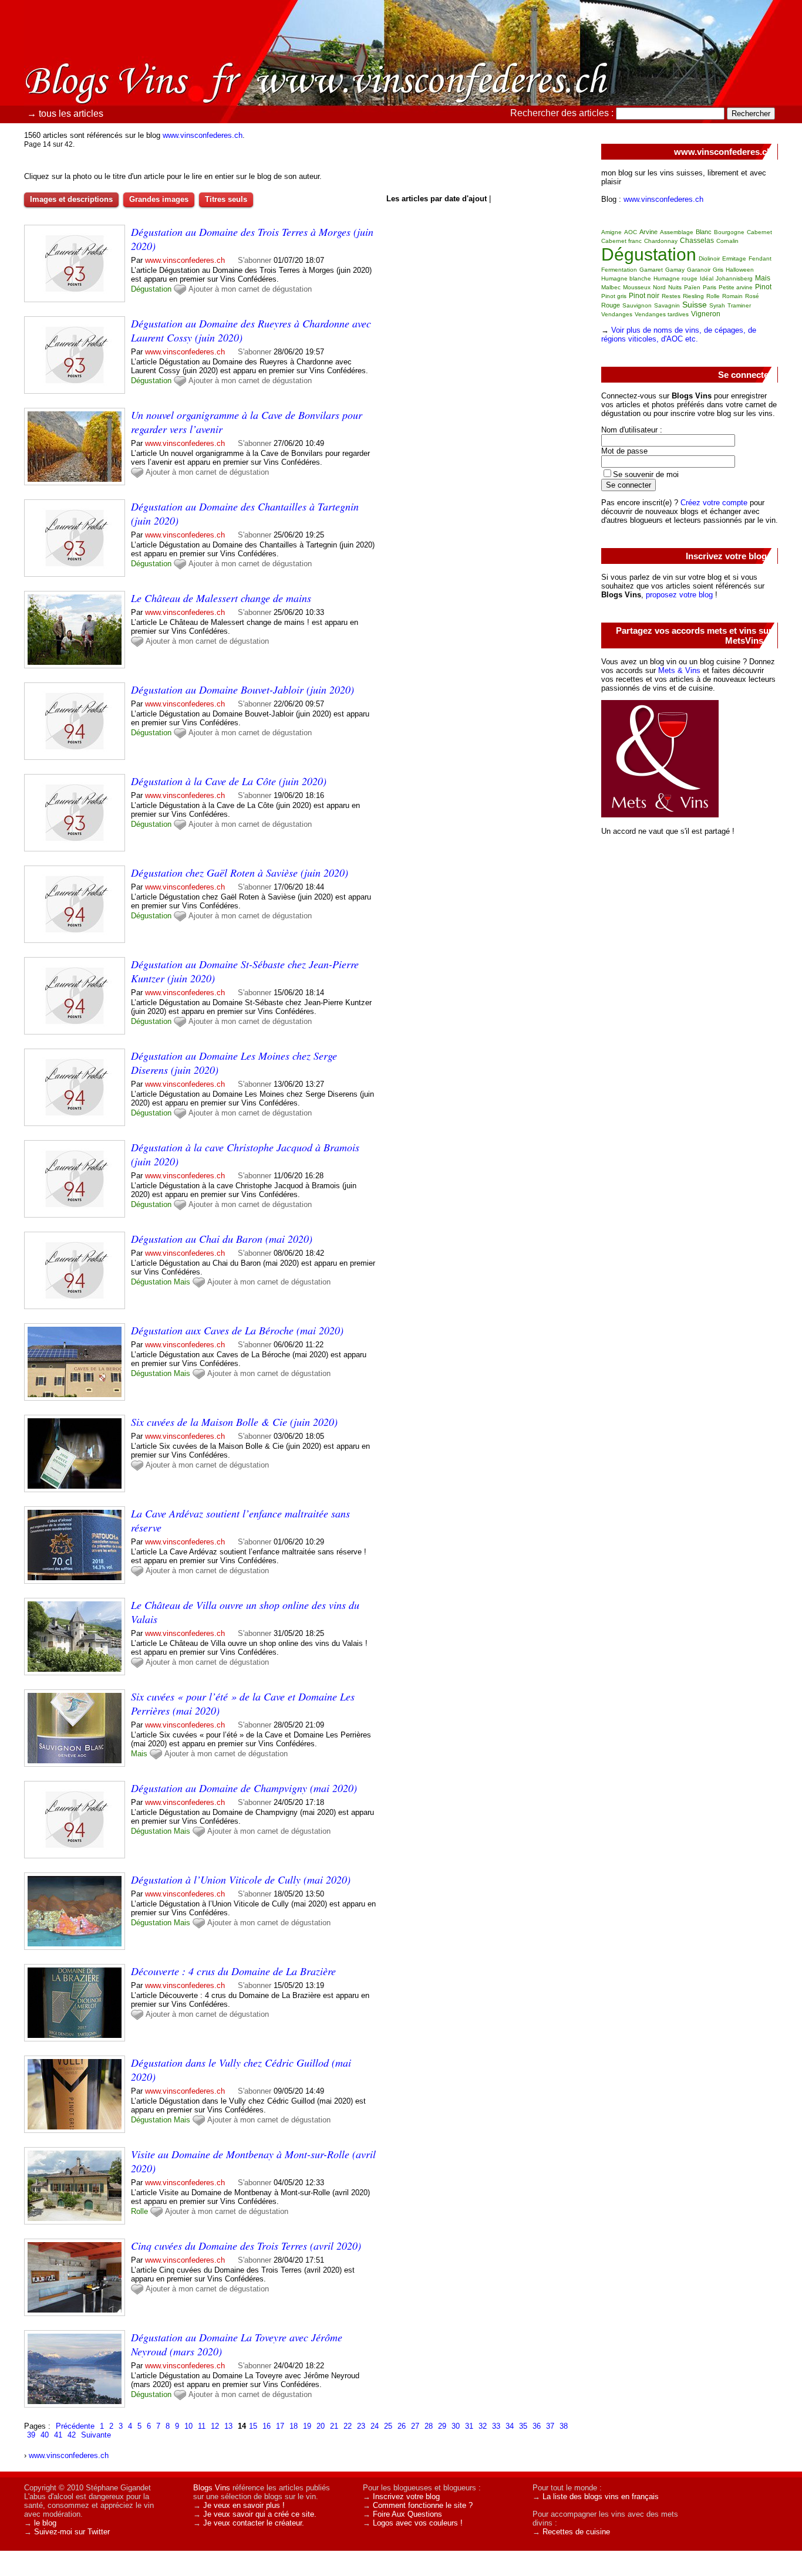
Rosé (752, 296)
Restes (671, 296)
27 (415, 2426)
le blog (45, 2523)
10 (188, 2426)
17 (280, 2426)
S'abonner (255, 260)
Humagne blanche (626, 278)
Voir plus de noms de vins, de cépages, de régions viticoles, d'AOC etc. (679, 334)
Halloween (740, 270)
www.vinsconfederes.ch (203, 135)
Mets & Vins (679, 670)
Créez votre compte (714, 503)
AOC (631, 232)
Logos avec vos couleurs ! (418, 2523)
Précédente (75, 2426)
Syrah (717, 305)
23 (361, 2426)
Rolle (139, 2211)
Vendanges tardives (662, 314)
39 (31, 2435)
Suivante (96, 2435)
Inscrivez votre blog (406, 2496)
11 (202, 2426)
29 (442, 2426)
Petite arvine (736, 287)
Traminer (739, 305)
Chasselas (697, 241)
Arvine (648, 232)
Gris (718, 270)
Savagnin (667, 305)
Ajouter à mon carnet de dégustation (250, 289)
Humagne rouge (675, 278)
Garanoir (699, 270)
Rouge (611, 305)
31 (469, 2426)
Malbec (611, 287)
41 (58, 2435)
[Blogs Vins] (126, 62)
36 (537, 2426)
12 (215, 2426)
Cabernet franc (621, 241)
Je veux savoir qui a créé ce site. (260, 2514)
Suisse (695, 305)
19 (307, 2426)
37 (550, 2426)
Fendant (760, 258)
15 (253, 2426)
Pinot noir (644, 296)
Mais (182, 1282)
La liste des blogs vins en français (601, 2496)
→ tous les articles (65, 114)
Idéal (707, 278)
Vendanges (617, 314)
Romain (732, 296)
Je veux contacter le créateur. (254, 2523)
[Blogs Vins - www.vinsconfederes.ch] (533, 85)
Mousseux (637, 287)
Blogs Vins (212, 2488)
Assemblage (677, 232)
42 (72, 2435)
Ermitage (734, 258)
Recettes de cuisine (576, 2532)
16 (267, 2426)
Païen (692, 287)
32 (483, 2426)
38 (564, 2426)
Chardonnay (661, 241)
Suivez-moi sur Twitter (72, 2532)
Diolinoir (709, 258)
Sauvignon (637, 305)
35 (523, 2426)
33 (496, 2426)
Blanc (704, 232)
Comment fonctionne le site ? (423, 2505)
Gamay (675, 270)
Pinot (763, 287)
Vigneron (706, 314)
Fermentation (619, 270)
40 (45, 2435)
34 (510, 2426)
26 (402, 2426)
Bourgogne (729, 232)
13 (228, 2426)
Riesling (693, 296)
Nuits (675, 287)
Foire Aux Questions (407, 2514)
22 (348, 2426)
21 (334, 2426)
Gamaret (651, 270)
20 (321, 2426)
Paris (710, 287)
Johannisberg (734, 278)
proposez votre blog (679, 595)
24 (375, 2426)
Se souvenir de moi (646, 474)
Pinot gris (614, 296)
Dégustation (151, 289)
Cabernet (759, 232)
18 (294, 2426)
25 (388, 2426)
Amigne (611, 232)
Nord (659, 287)
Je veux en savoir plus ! (244, 2505)
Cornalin (727, 241)
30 (456, 2426)
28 (429, 2426)
